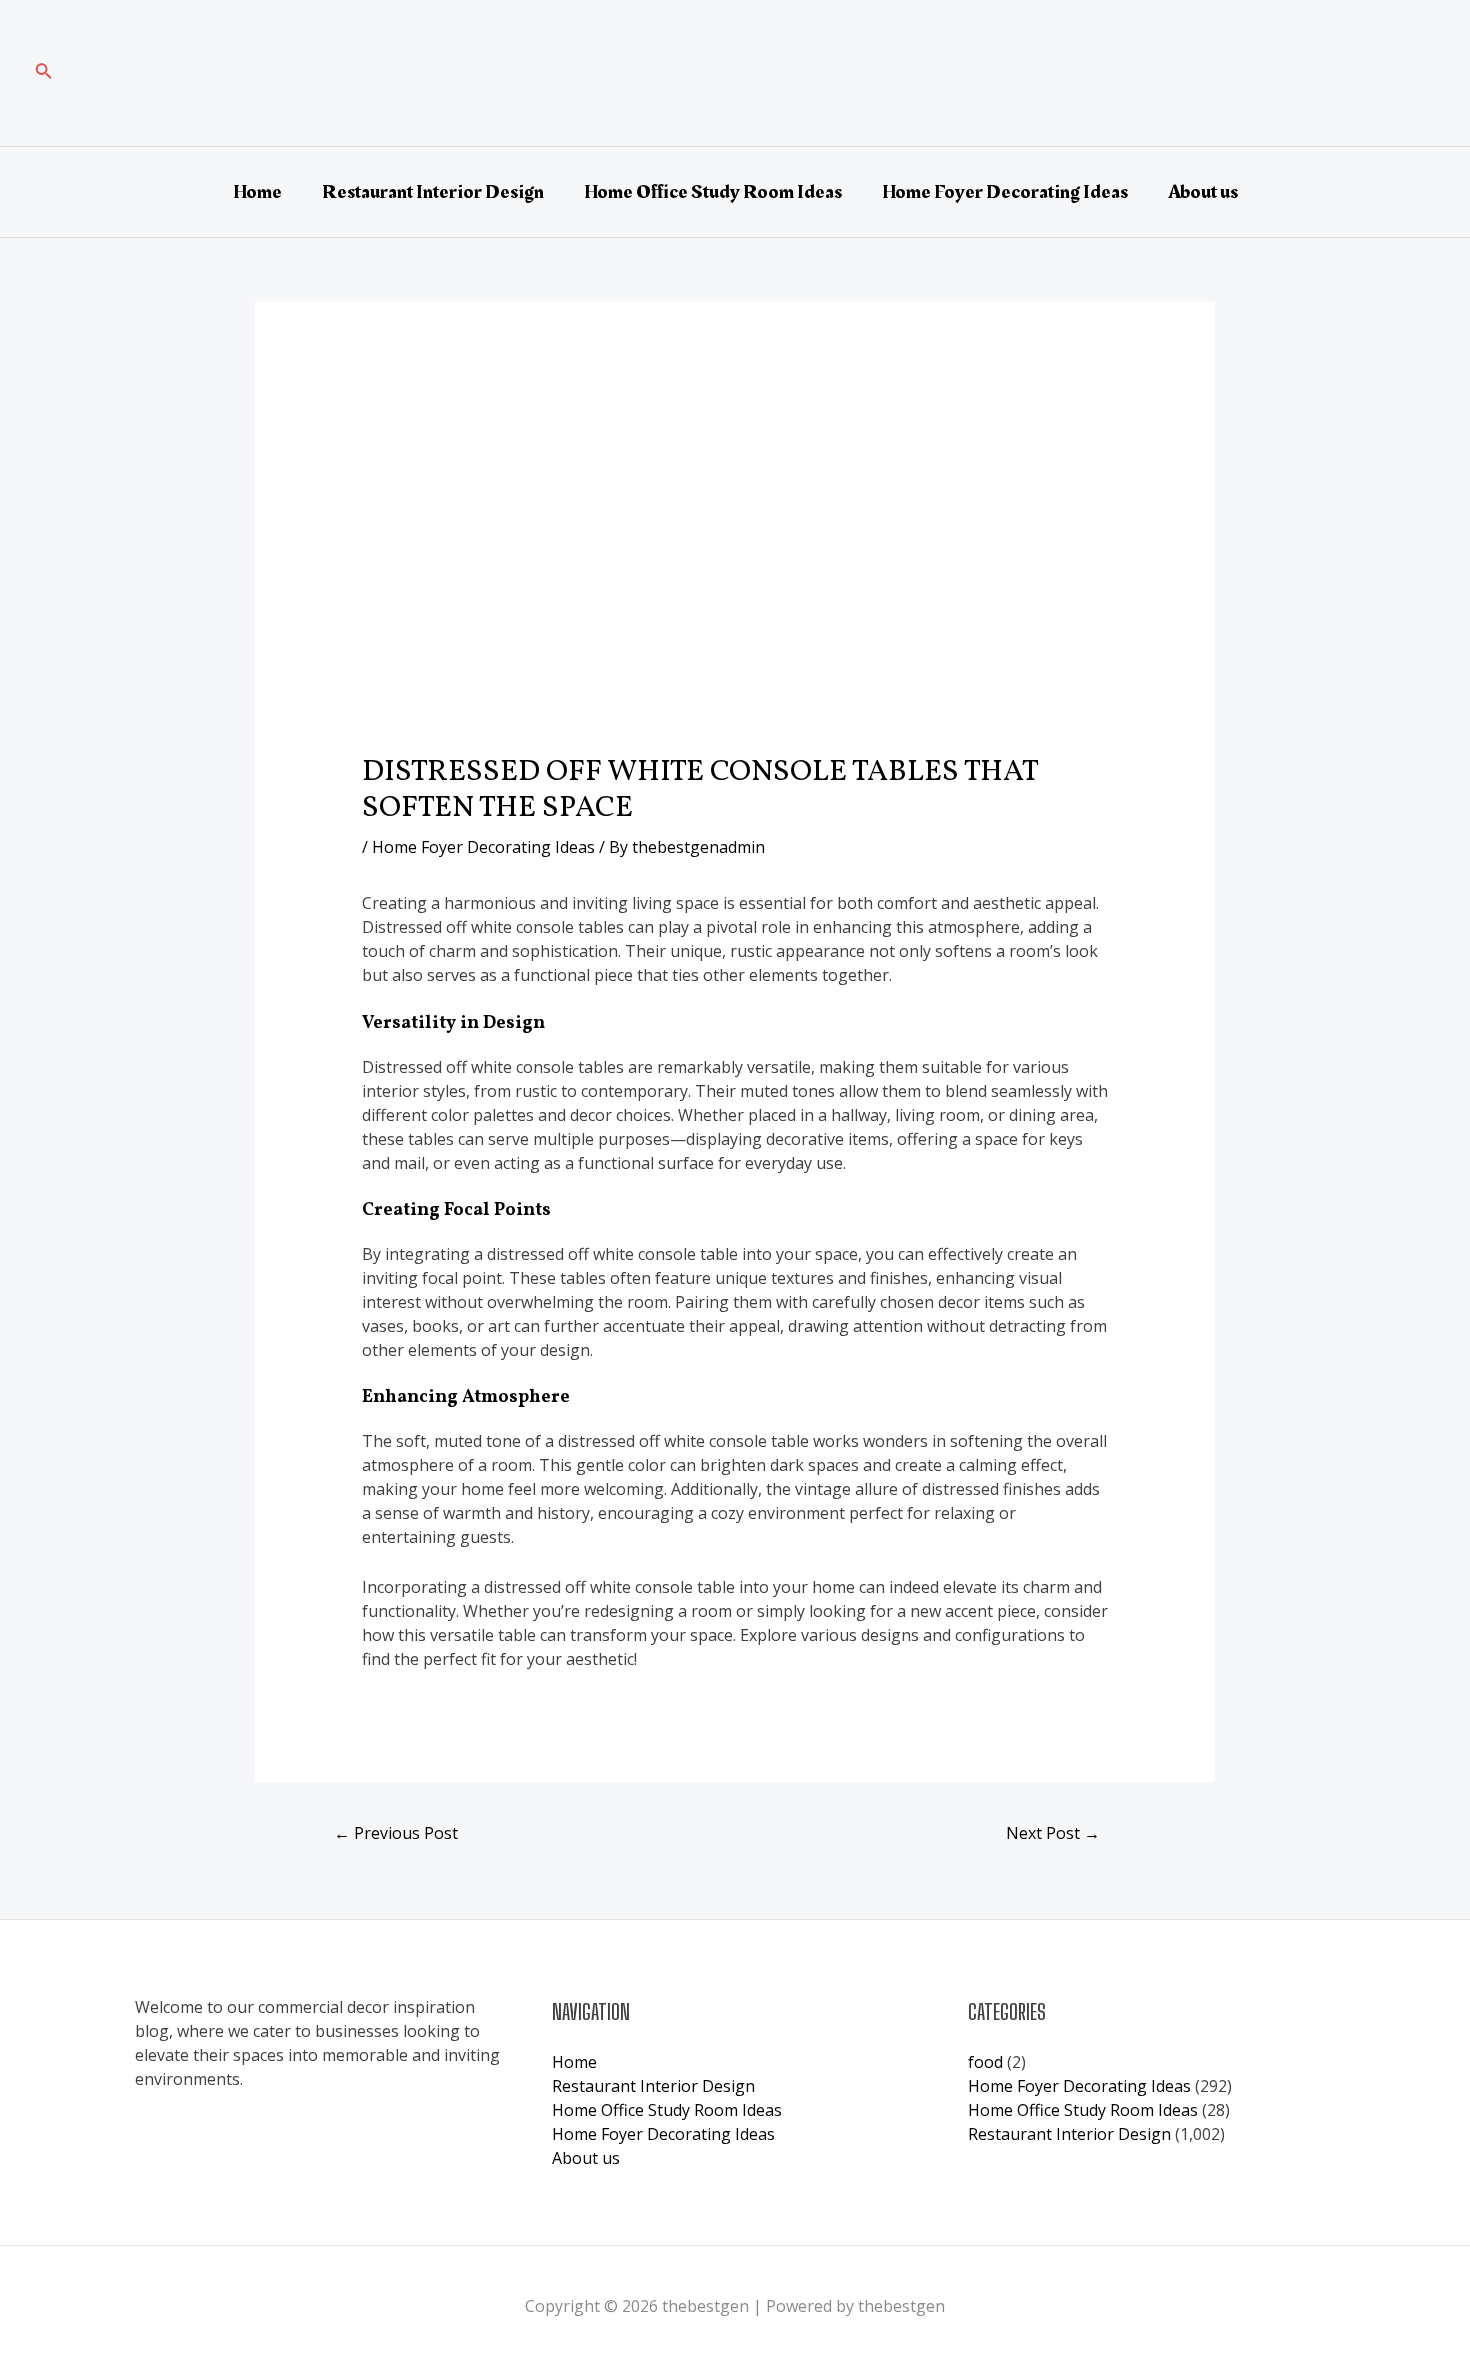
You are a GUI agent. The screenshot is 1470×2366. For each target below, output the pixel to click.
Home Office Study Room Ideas (713, 192)
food (985, 2062)
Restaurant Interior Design (433, 192)
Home (257, 192)
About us (1203, 192)
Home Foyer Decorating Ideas (1005, 192)
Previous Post (396, 1833)
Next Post (1053, 1833)
